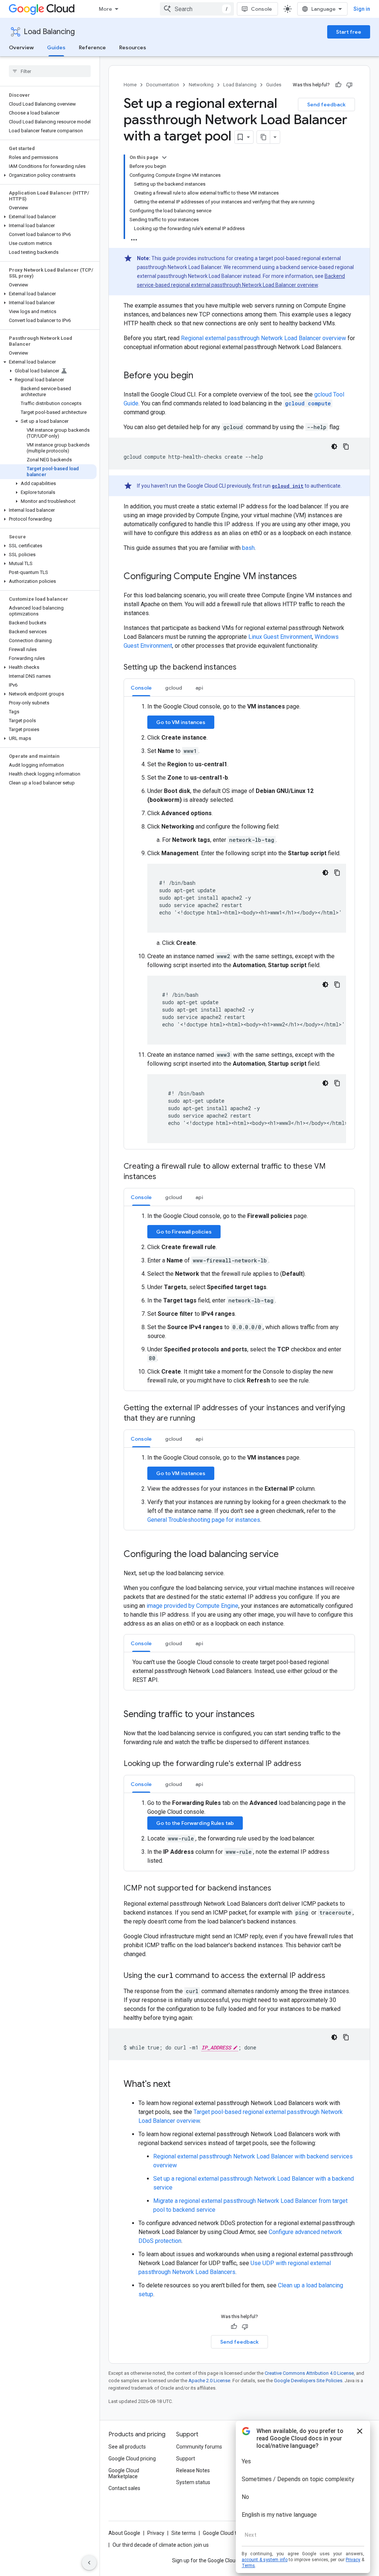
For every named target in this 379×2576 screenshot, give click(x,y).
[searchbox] (50, 71)
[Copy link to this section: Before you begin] (201, 376)
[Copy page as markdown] (264, 137)
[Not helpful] (349, 85)
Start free (349, 32)
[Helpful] (338, 85)
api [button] (199, 688)
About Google (124, 2533)
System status (193, 2482)
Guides (56, 47)
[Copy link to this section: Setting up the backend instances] (244, 668)
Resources (133, 47)
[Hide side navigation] (89, 2563)
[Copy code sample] (346, 447)
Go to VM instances (181, 722)
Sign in (362, 9)
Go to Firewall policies (184, 1232)
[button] (48, 175)
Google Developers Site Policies (308, 2381)
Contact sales (124, 2488)
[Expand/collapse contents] (164, 157)
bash (248, 548)
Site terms (184, 2533)
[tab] (141, 688)
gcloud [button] (174, 688)
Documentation (163, 85)
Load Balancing (49, 32)
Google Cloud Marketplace (124, 2473)
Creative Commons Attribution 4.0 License (309, 2373)
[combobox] (197, 9)
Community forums (199, 2447)
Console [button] (141, 688)
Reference (92, 47)
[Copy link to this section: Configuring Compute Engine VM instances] (304, 577)
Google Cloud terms (226, 2533)
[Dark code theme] (334, 447)
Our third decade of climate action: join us (161, 2545)
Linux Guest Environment (280, 637)
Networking (201, 85)
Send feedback (326, 104)
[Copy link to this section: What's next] (178, 2085)
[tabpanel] (239, 923)
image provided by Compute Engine (192, 1606)
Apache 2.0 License (209, 2381)
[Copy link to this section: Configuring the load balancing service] (286, 1555)
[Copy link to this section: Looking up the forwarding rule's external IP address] (309, 1764)
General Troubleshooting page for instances (204, 1520)
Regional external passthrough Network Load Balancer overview (264, 338)
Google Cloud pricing (132, 2459)
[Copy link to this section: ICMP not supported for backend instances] (279, 1889)
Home (130, 85)
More (105, 9)
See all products (127, 2447)
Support (186, 2459)
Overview (21, 47)
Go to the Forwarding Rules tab (195, 1823)
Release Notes (193, 2470)
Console (261, 9)
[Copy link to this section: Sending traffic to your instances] (262, 1715)
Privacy (156, 2533)
